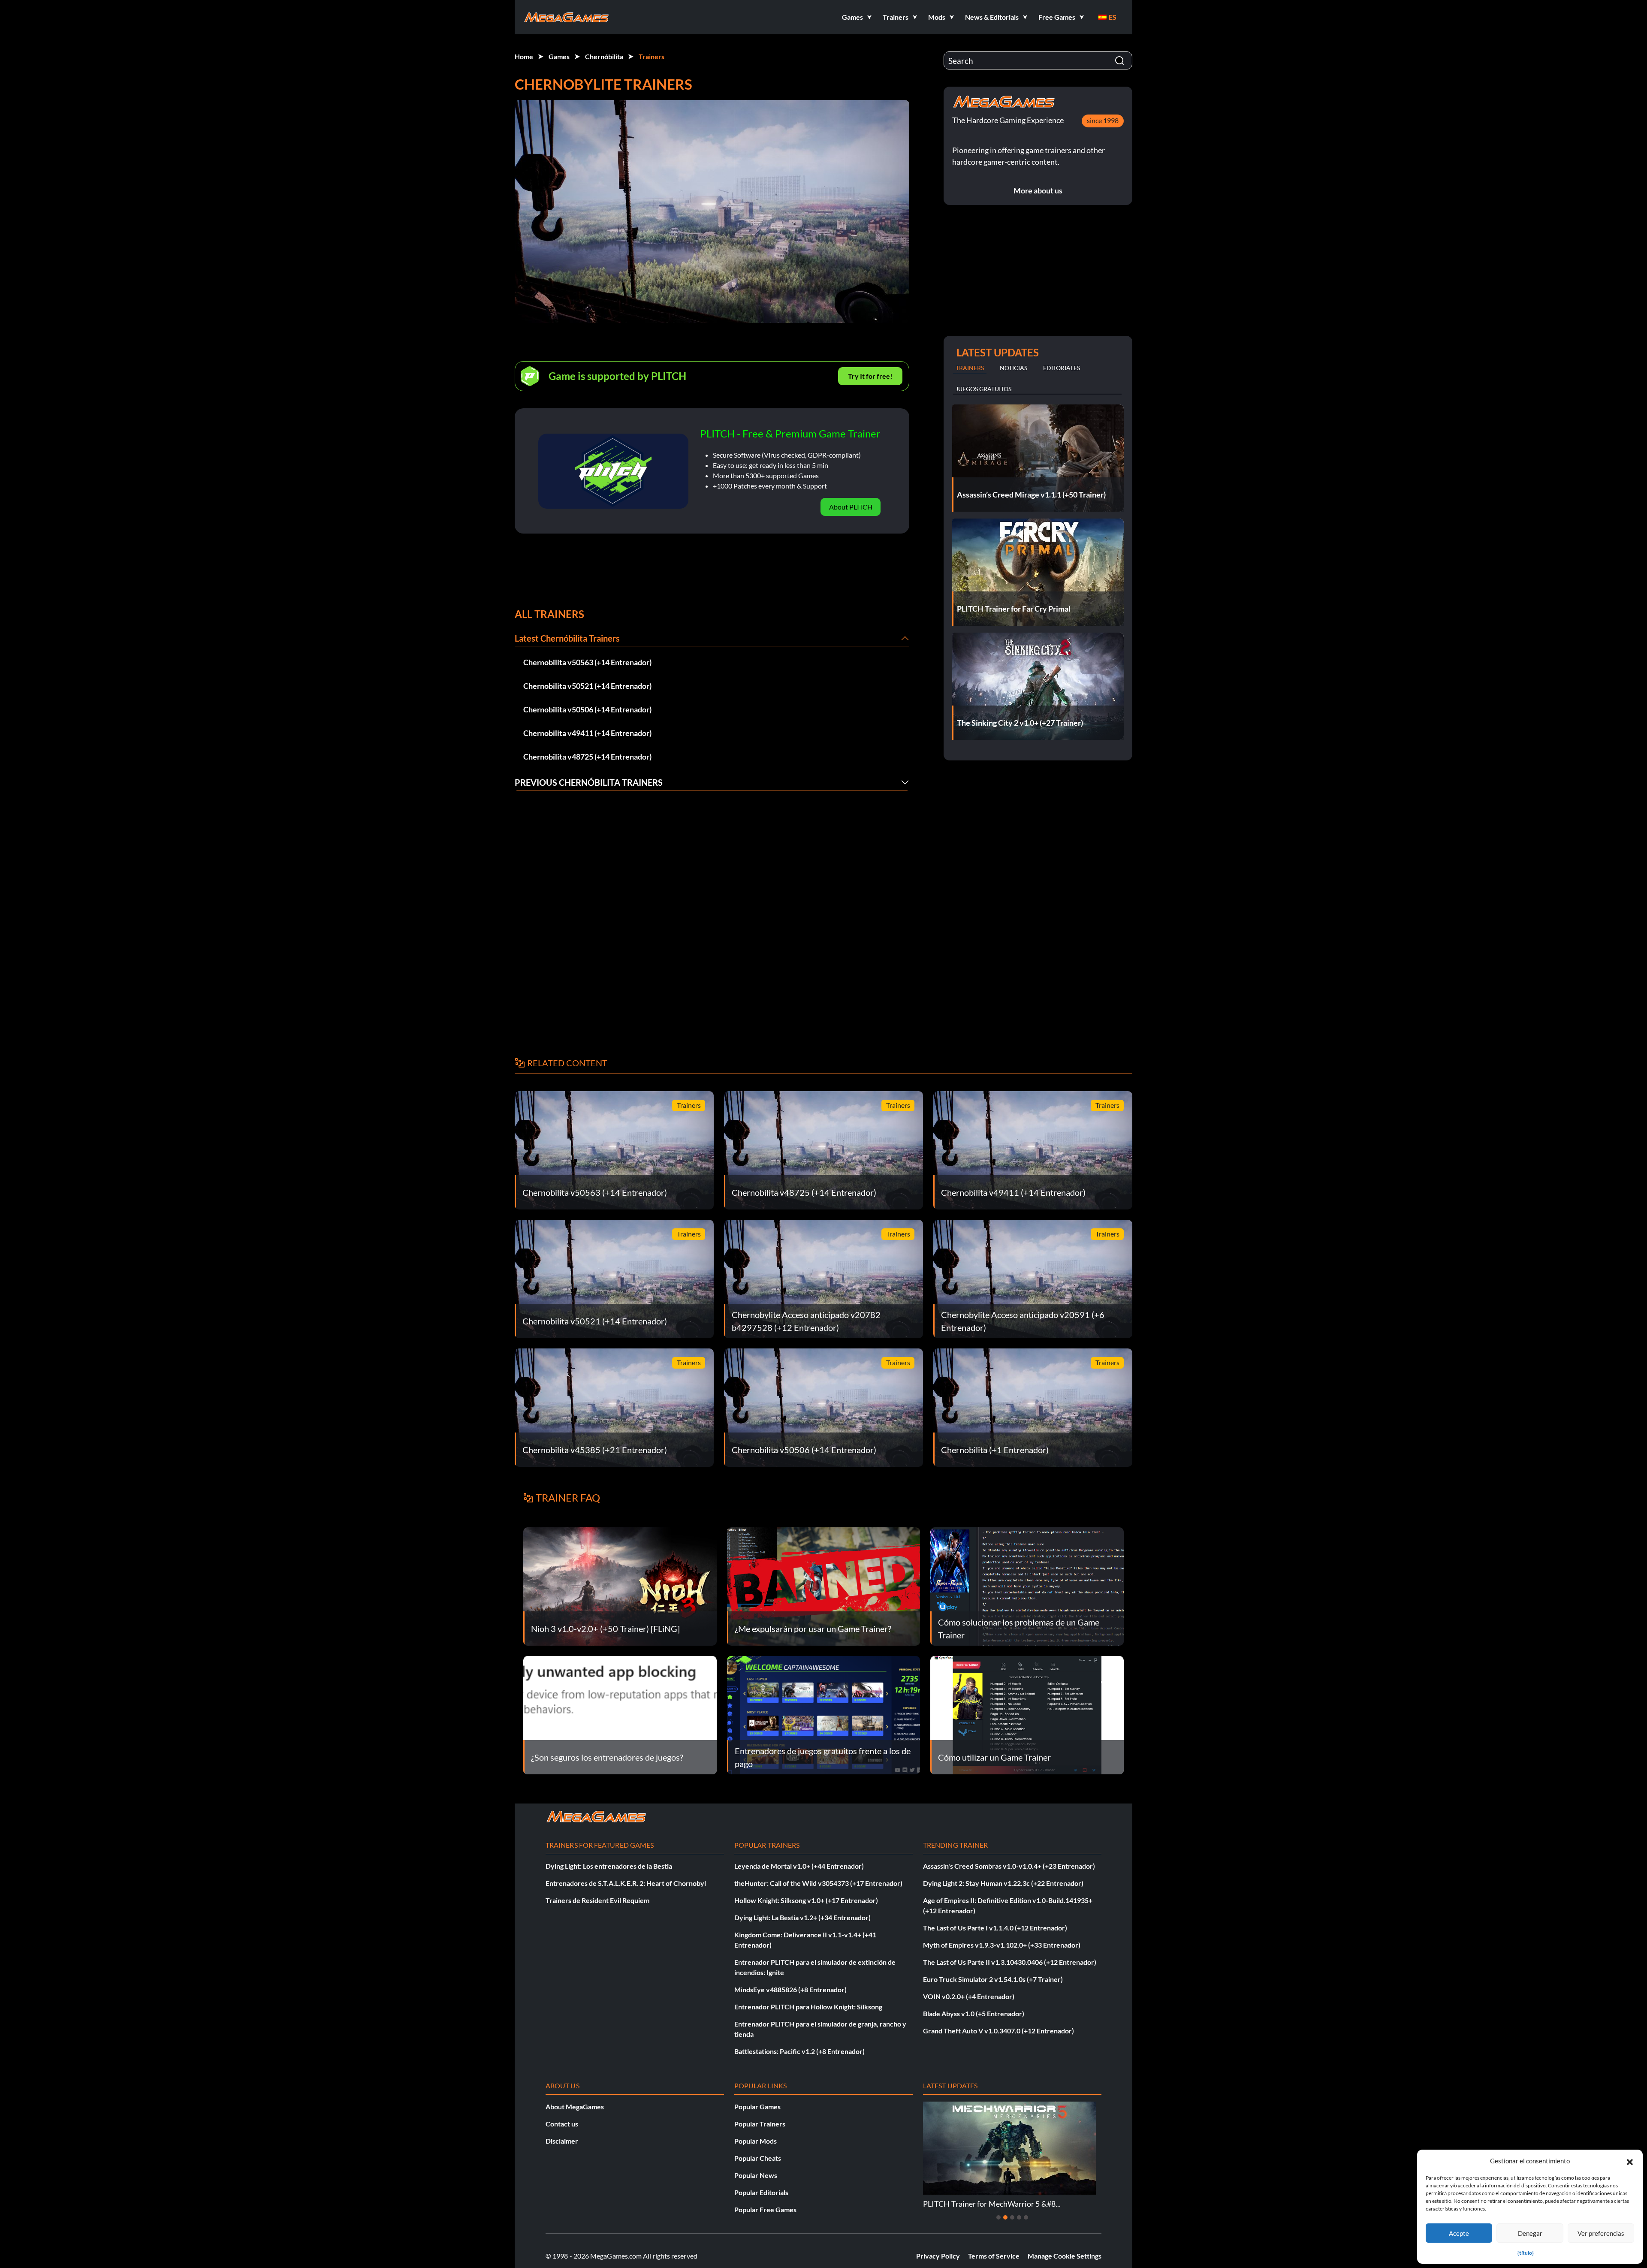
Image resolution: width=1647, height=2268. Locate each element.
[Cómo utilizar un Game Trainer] (1027, 1714)
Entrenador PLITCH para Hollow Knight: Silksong (808, 2007)
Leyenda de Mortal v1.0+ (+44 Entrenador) (799, 1866)
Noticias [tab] (1014, 368)
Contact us (562, 2124)
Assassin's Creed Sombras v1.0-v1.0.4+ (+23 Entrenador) (1009, 1866)
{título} (1526, 2253)
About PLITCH (851, 507)
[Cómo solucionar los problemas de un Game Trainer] (1027, 1585)
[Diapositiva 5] (1026, 2217)
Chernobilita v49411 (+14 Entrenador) (587, 733)
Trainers (652, 56)
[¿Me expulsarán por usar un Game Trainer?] (824, 1585)
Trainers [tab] (970, 368)
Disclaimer (562, 2141)
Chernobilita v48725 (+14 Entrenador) (587, 757)
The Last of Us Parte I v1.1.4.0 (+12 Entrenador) (995, 1928)
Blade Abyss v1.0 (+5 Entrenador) (974, 2013)
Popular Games (757, 2107)
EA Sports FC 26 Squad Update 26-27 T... (990, 2204)
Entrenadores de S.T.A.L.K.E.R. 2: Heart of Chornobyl (626, 1883)
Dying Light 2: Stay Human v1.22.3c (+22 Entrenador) (1003, 1883)
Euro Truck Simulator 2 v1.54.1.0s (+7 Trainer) (993, 1979)
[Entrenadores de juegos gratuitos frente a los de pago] (824, 1714)
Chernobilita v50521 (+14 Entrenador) (587, 686)
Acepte (1459, 2233)
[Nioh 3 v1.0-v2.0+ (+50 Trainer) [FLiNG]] (620, 1585)
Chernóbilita (604, 56)
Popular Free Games (765, 2209)
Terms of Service (994, 2256)
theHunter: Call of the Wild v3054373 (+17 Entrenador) (818, 1883)
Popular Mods (756, 2141)
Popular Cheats (758, 2158)
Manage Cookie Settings (1065, 2256)
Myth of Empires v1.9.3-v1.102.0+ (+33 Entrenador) (1002, 1945)
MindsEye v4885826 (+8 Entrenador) (790, 1989)
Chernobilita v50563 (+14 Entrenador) (587, 662)
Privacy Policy (938, 2256)
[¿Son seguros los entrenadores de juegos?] (620, 1714)
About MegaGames (575, 2107)
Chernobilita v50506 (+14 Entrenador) (587, 709)
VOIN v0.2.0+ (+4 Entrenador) (969, 1996)
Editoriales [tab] (1062, 368)
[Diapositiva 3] (1012, 2217)
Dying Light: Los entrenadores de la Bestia (609, 1866)
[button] (1630, 2161)
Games (559, 56)
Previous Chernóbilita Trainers (589, 782)
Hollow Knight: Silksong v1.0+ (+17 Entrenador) (806, 1900)
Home (524, 56)
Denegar (1530, 2233)
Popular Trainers (760, 2124)
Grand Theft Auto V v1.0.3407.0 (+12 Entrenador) (998, 2031)
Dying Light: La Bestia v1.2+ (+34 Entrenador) (802, 1917)
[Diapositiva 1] (998, 2217)
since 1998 (1103, 120)
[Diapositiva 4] (1019, 2217)
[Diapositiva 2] (1005, 2217)
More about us (1038, 190)
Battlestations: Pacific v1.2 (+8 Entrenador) (799, 2051)
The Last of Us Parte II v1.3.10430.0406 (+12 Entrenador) (1010, 1962)
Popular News (756, 2175)
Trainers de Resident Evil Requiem (597, 1900)
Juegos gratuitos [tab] (983, 389)
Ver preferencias (1601, 2233)
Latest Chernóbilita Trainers (567, 638)
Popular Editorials (761, 2192)
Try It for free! (870, 376)
